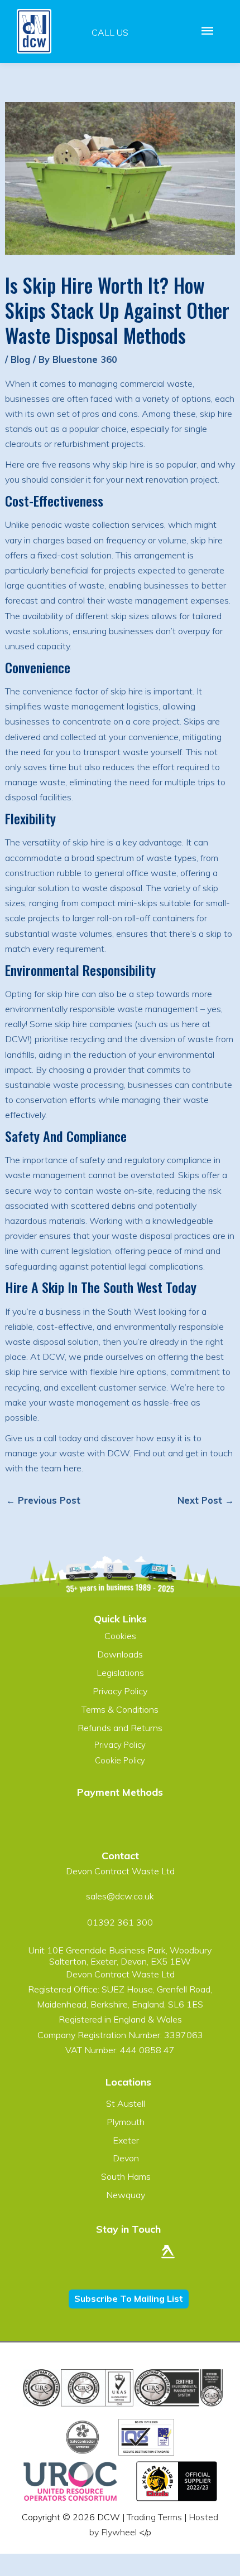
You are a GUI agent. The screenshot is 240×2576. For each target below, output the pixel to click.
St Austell (126, 2103)
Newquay (126, 2195)
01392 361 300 (120, 1922)
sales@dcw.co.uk (120, 1896)
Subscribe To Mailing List (129, 2298)
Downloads (120, 1654)
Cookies (120, 1636)
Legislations (120, 1673)
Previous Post (43, 1500)
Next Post (206, 1500)
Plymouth (126, 2122)
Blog (20, 359)
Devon (126, 2158)
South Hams (126, 2176)
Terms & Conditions (120, 1709)
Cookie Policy (120, 1760)
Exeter (126, 2140)
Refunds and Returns (120, 1728)
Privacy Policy (120, 1691)
